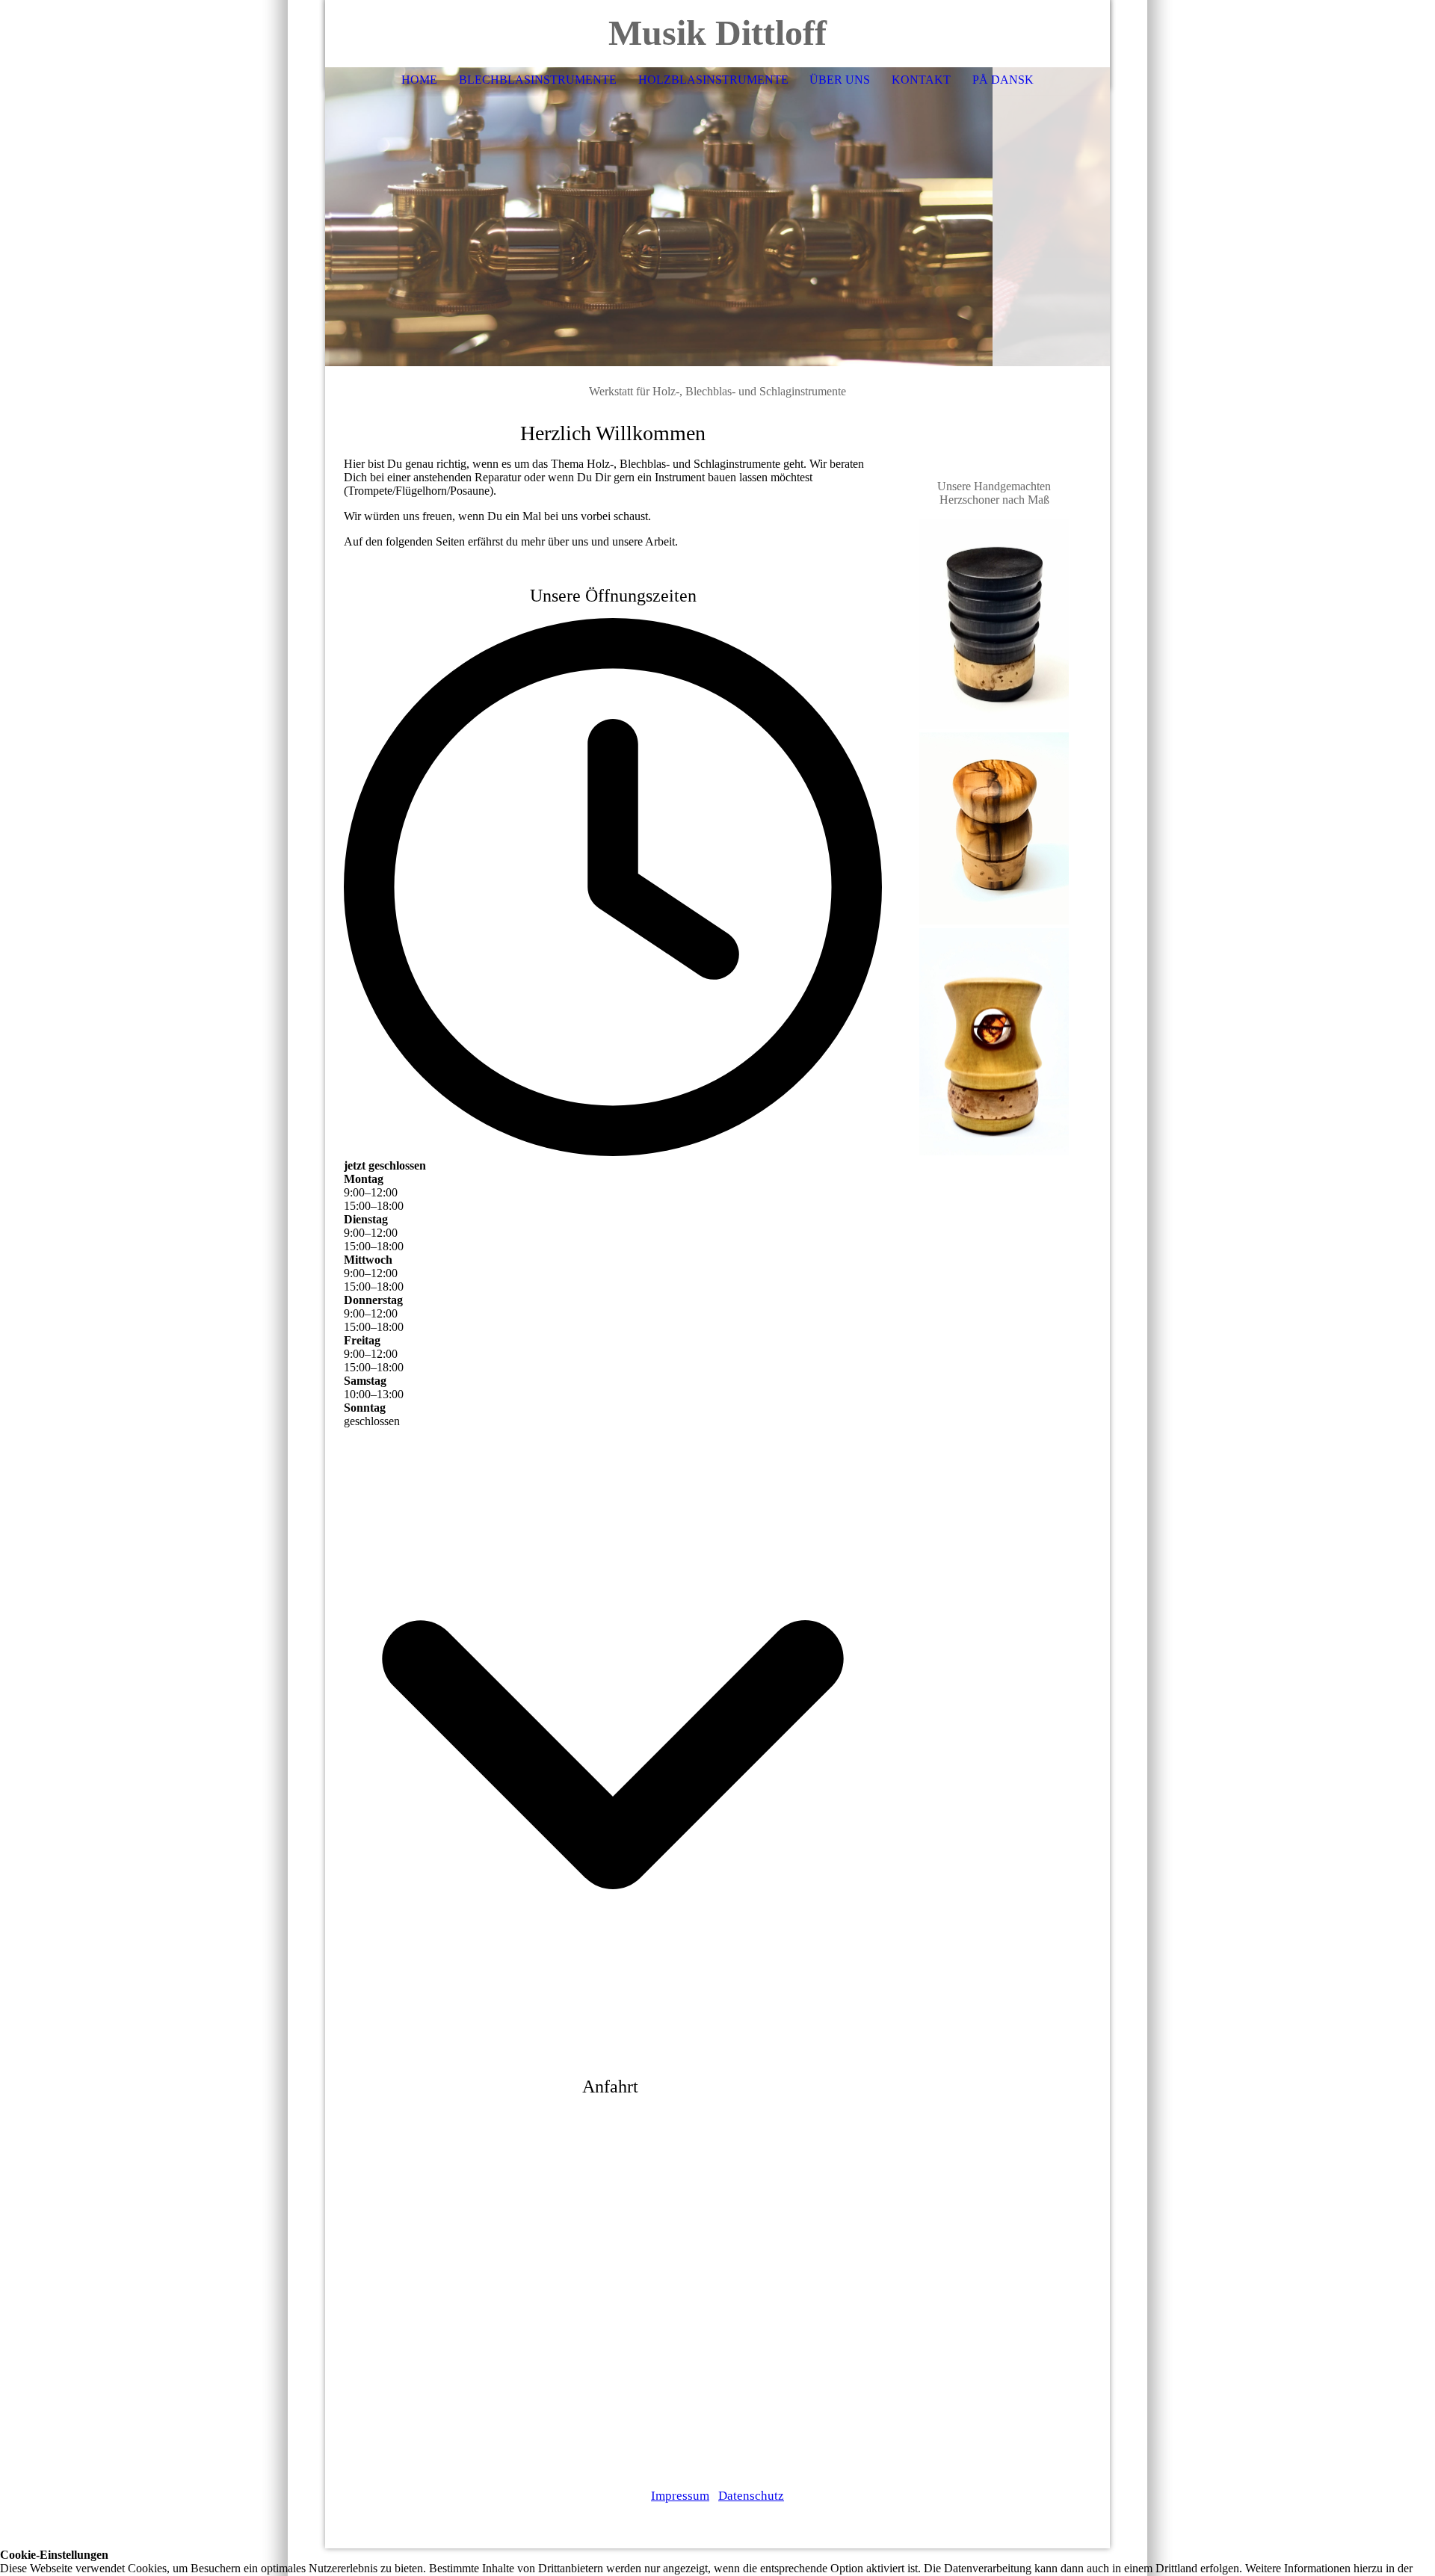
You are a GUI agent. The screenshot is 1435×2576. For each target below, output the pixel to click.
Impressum (680, 2496)
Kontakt (921, 80)
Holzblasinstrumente (713, 80)
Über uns (840, 80)
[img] (717, 217)
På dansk (1003, 80)
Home (419, 80)
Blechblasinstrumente (538, 80)
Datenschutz (751, 2496)
